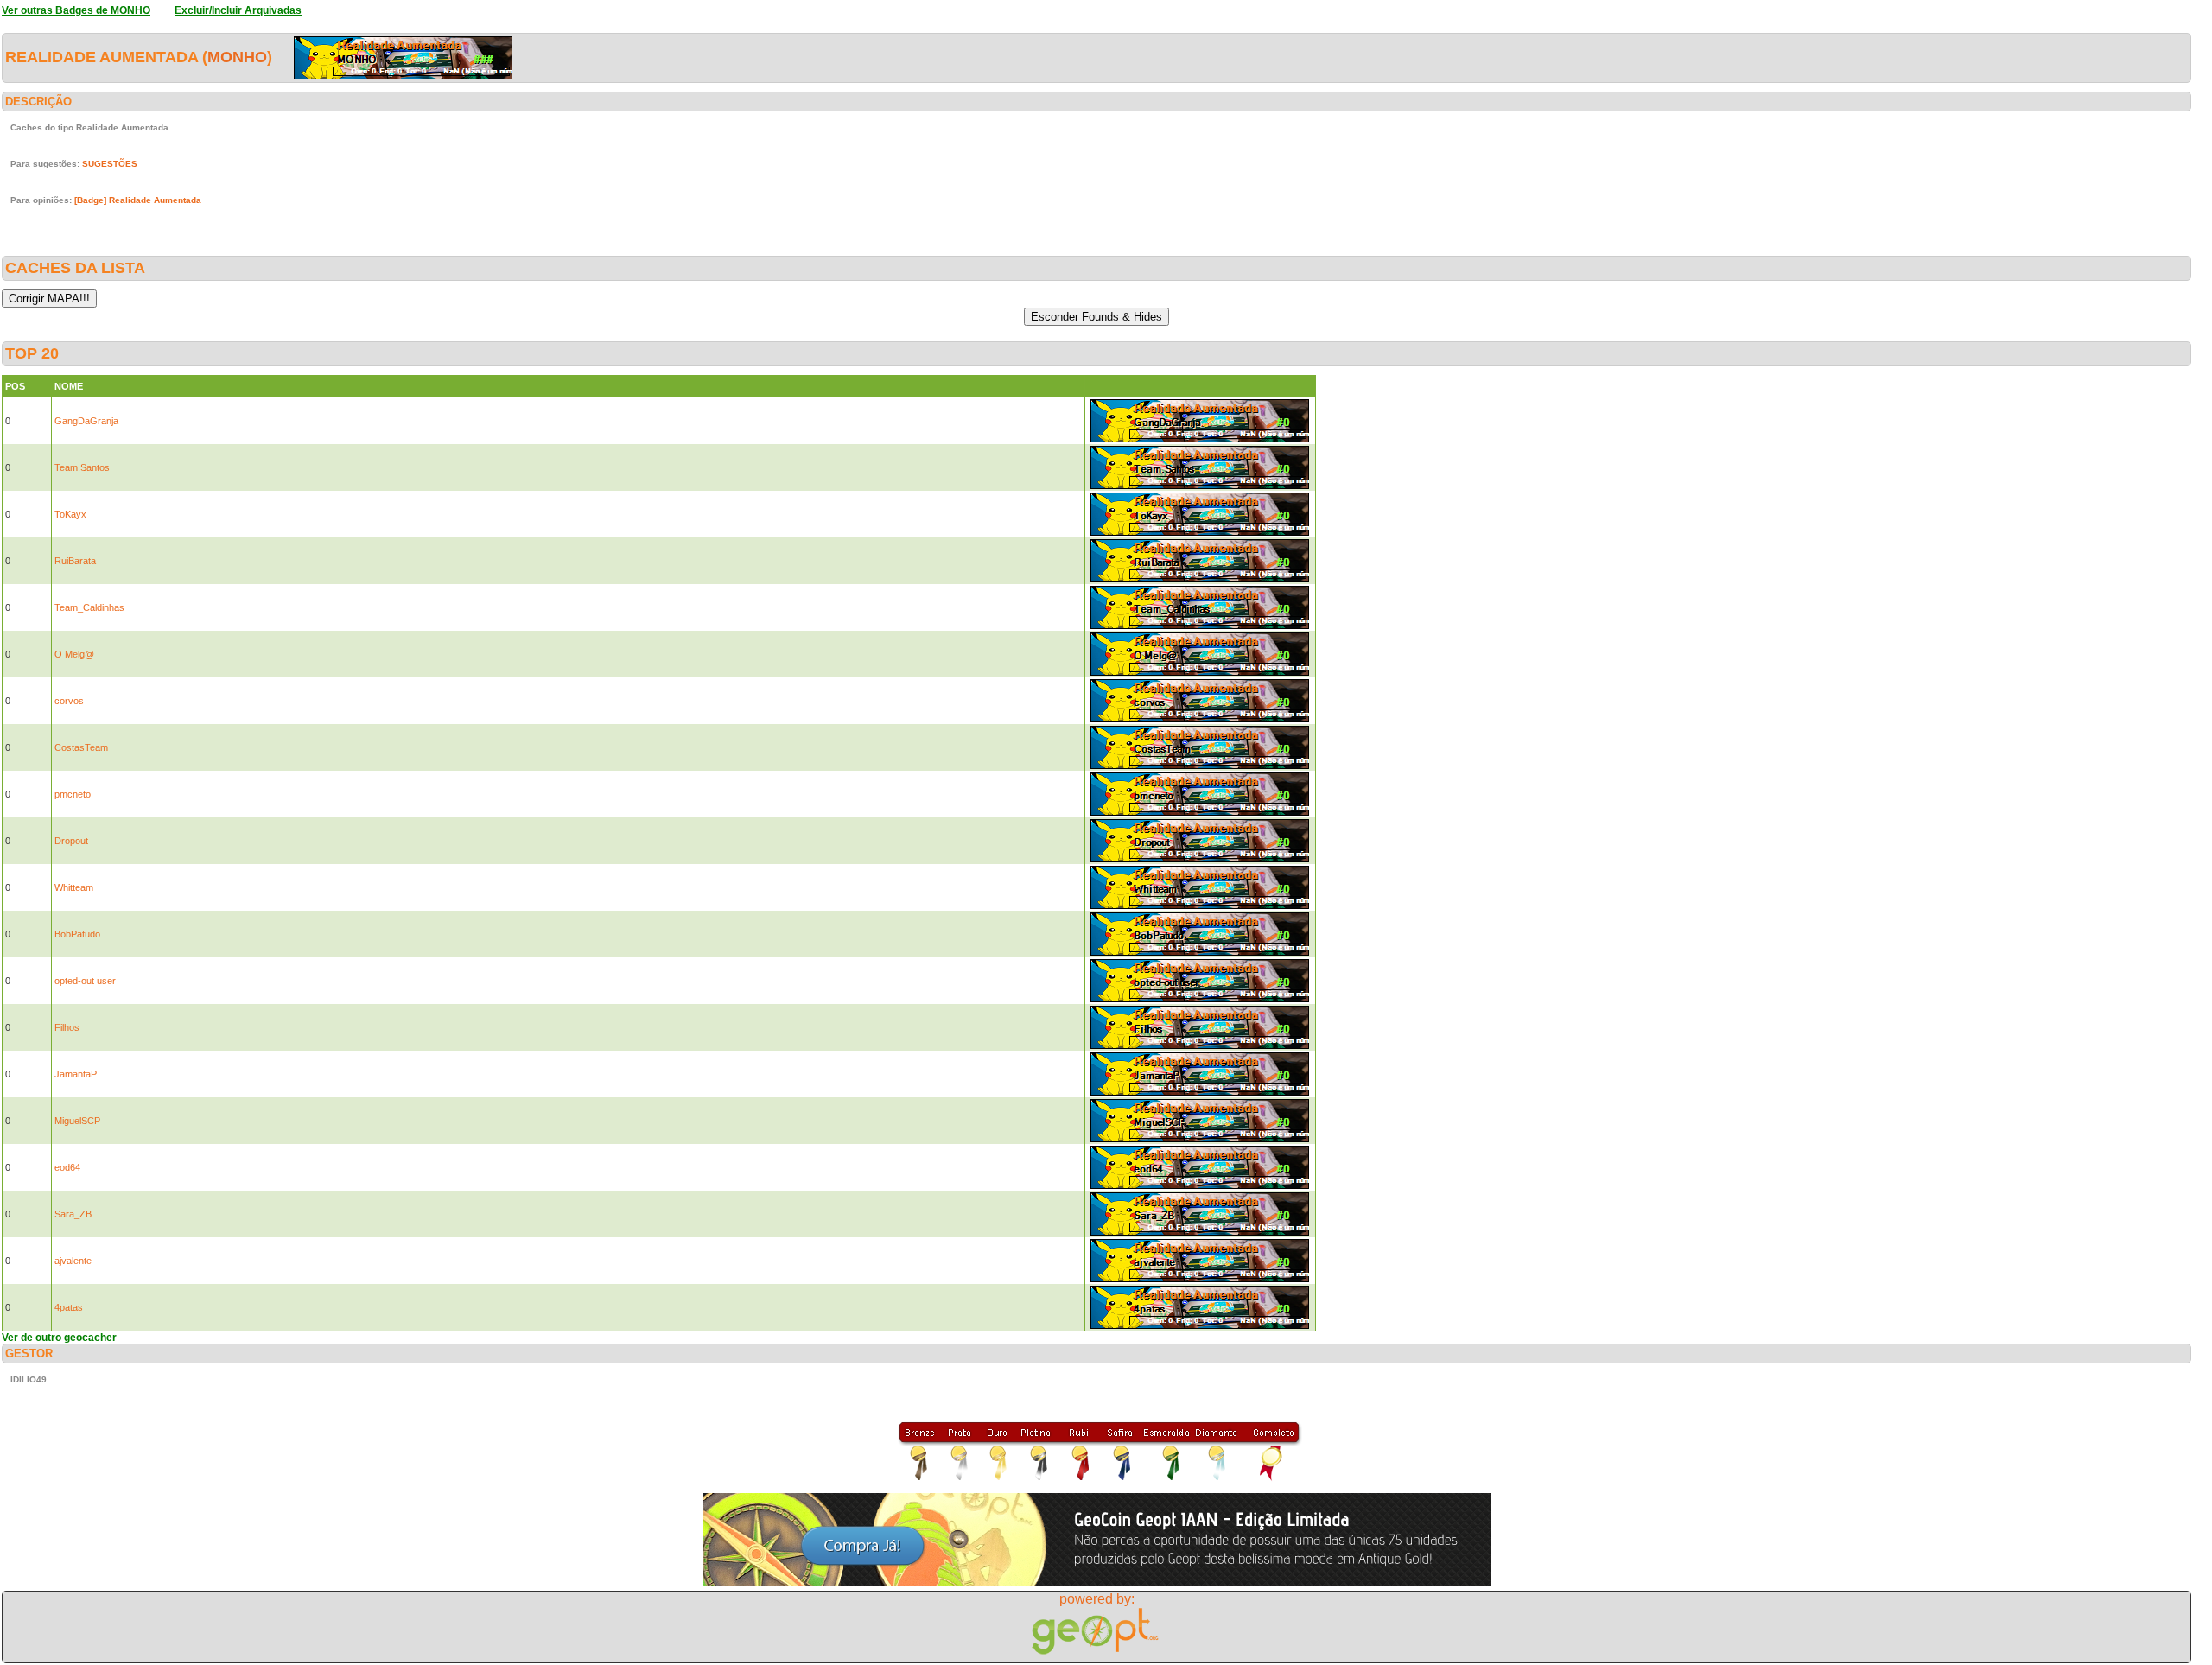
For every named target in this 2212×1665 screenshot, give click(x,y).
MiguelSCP (77, 1121)
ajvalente (73, 1261)
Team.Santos (82, 467)
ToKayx (70, 514)
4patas (69, 1307)
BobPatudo (77, 934)
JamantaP (76, 1074)
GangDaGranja (86, 421)
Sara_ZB (73, 1214)
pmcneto (73, 794)
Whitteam (74, 887)
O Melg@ (74, 654)
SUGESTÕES (110, 164)
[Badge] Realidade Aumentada (138, 200)
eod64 (67, 1167)
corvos (69, 701)
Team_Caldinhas (89, 607)
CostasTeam (81, 747)
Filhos (67, 1027)
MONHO (237, 57)
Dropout (71, 841)
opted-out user (85, 981)
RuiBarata (75, 561)
